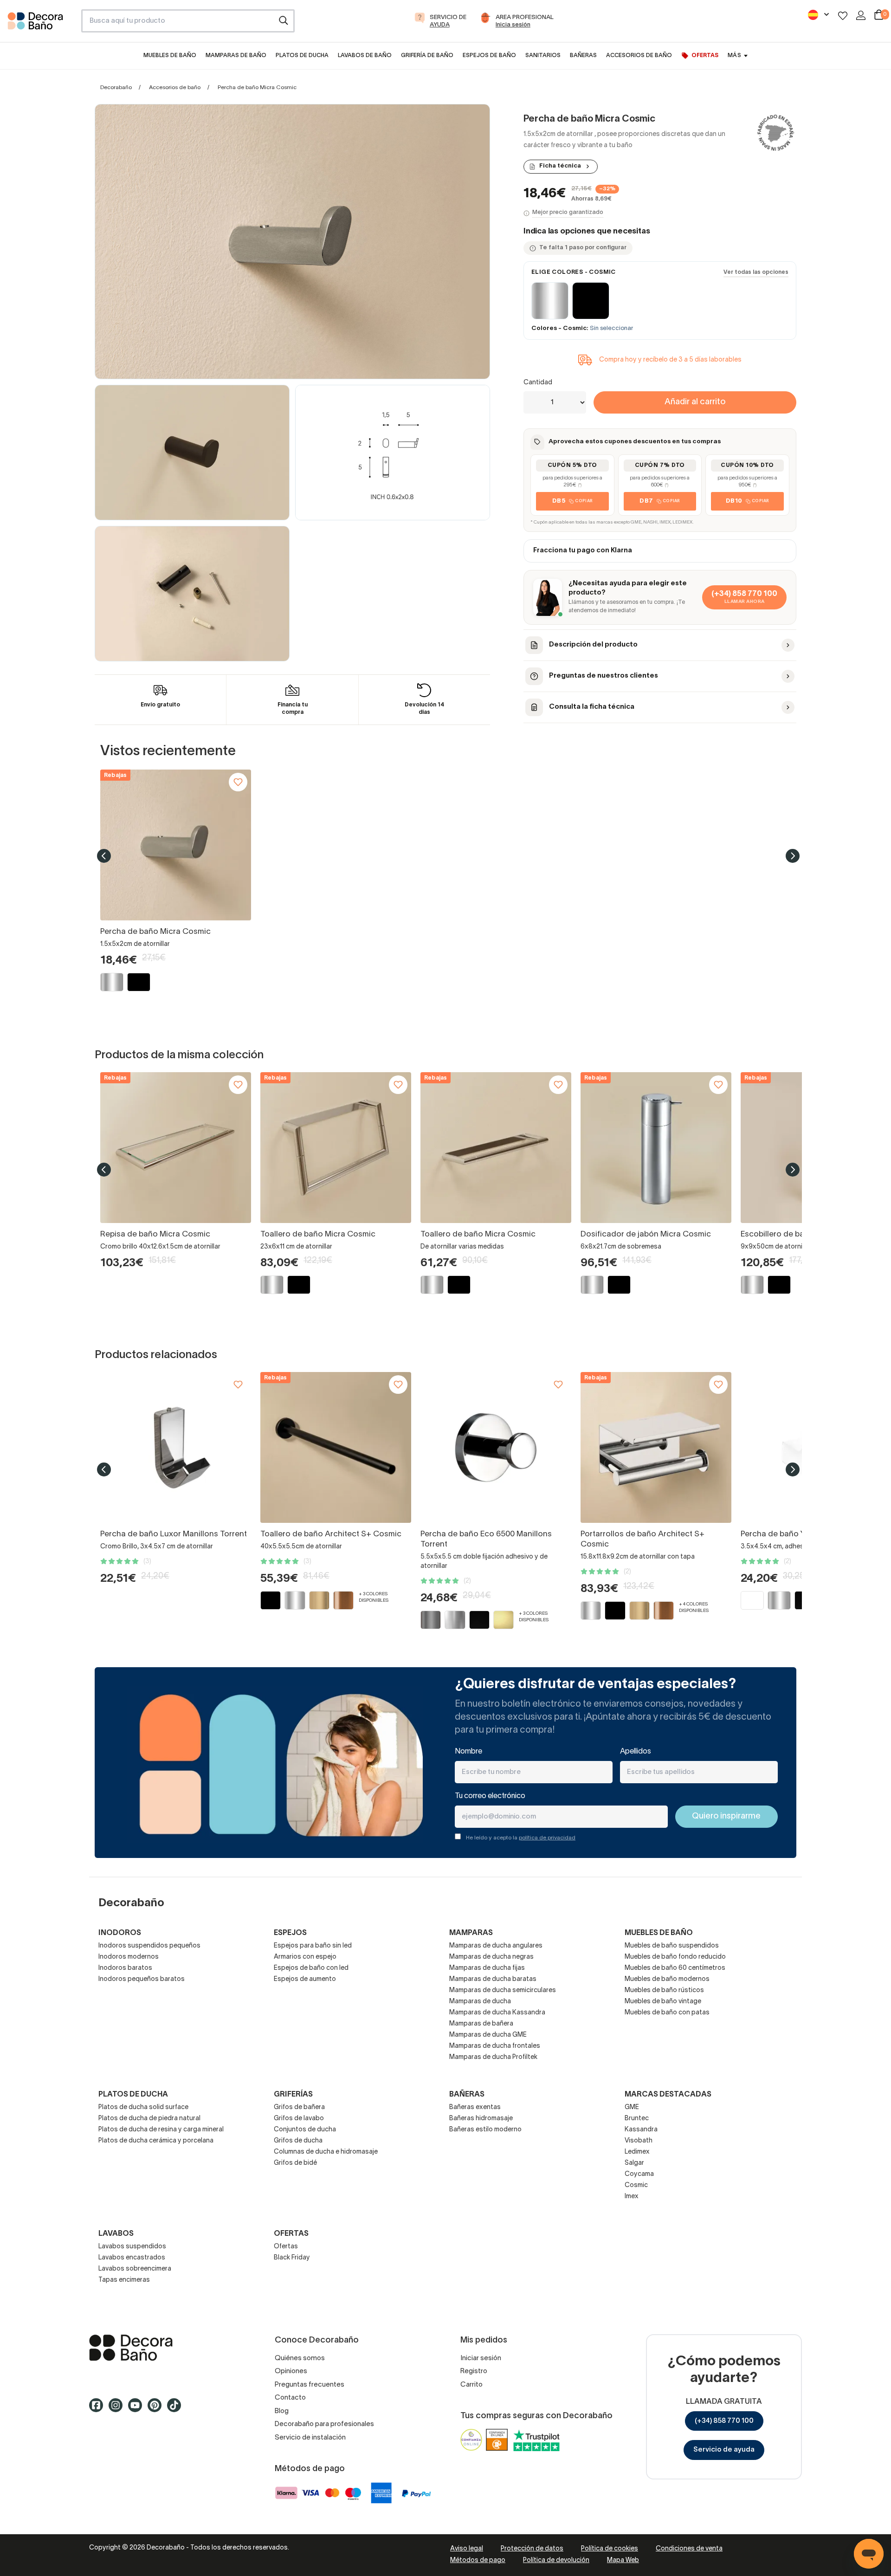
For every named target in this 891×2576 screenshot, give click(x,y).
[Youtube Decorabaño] (138, 2409)
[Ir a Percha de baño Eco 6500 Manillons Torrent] (496, 1447)
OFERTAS (291, 2234)
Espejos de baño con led (311, 1968)
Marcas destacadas (668, 2095)
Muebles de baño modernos (667, 1979)
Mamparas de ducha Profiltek (493, 2057)
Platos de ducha (133, 2095)
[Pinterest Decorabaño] (157, 2409)
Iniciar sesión (481, 2358)
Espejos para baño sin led (313, 1946)
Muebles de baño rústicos (664, 1990)
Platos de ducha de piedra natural (149, 2119)
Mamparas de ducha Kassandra (497, 2013)
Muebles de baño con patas (667, 2013)
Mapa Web (623, 2560)
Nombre (468, 1752)
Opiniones (291, 2371)
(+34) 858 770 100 (724, 2421)
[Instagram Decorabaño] (118, 2409)
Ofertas (286, 2247)
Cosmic (636, 2185)
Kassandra (641, 2130)
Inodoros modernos (129, 1957)
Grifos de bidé (295, 2163)
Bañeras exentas (475, 2107)
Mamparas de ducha (480, 2002)
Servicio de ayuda (724, 2450)
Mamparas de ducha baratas (493, 1979)
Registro (474, 2371)
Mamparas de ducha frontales (495, 2046)
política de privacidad (547, 1838)
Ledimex (637, 2152)
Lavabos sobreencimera (135, 2269)
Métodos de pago (478, 2560)
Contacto (290, 2398)
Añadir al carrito (695, 402)
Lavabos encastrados (132, 2258)
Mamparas (471, 1933)
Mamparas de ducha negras (491, 1957)
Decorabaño (116, 87)
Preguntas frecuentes (310, 2385)
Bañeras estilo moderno (485, 2130)
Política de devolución (556, 2560)
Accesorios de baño (175, 87)
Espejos (290, 1933)
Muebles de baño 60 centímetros (675, 1968)
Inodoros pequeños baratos (142, 1979)
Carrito (471, 2385)
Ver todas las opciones (756, 272)
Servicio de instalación (310, 2438)
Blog (282, 2411)
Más (734, 55)
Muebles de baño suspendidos (672, 1946)
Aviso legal (467, 2549)
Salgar (634, 2163)
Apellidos (636, 1752)
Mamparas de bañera (481, 2024)
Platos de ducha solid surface (143, 2107)
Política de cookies (610, 2549)
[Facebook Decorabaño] (99, 2409)
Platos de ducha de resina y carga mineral (161, 2130)
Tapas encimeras (124, 2280)
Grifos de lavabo (299, 2119)
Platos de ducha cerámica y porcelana (156, 2141)
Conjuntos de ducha (305, 2130)
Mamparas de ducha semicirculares (503, 1990)
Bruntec (637, 2119)
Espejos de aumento (305, 1979)
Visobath (639, 2141)
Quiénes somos (300, 2358)
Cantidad (538, 383)
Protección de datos (532, 2549)
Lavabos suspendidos (132, 2247)
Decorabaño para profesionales (324, 2424)
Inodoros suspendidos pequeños (149, 1946)
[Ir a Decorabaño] (167, 2348)
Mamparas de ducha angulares (496, 1946)
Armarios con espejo (305, 1957)
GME (632, 2107)
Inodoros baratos (125, 1968)
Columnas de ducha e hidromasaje (326, 2152)
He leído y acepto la (521, 1838)
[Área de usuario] (861, 15)
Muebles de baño (659, 1933)
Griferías (293, 2095)
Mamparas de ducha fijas (487, 1968)
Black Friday (292, 2258)
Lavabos (116, 2234)
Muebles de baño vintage (663, 2002)
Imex (632, 2197)
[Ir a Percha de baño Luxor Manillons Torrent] (176, 1447)
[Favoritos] (843, 16)
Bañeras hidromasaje (481, 2119)
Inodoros (120, 1933)
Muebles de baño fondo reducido (675, 1957)
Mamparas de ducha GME (488, 2035)
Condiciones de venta (689, 2549)
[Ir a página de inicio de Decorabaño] (41, 24)
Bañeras (467, 2095)
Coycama (639, 2174)
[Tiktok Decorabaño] (177, 2409)
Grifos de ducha (298, 2141)
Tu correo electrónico (490, 1796)
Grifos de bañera (299, 2107)
